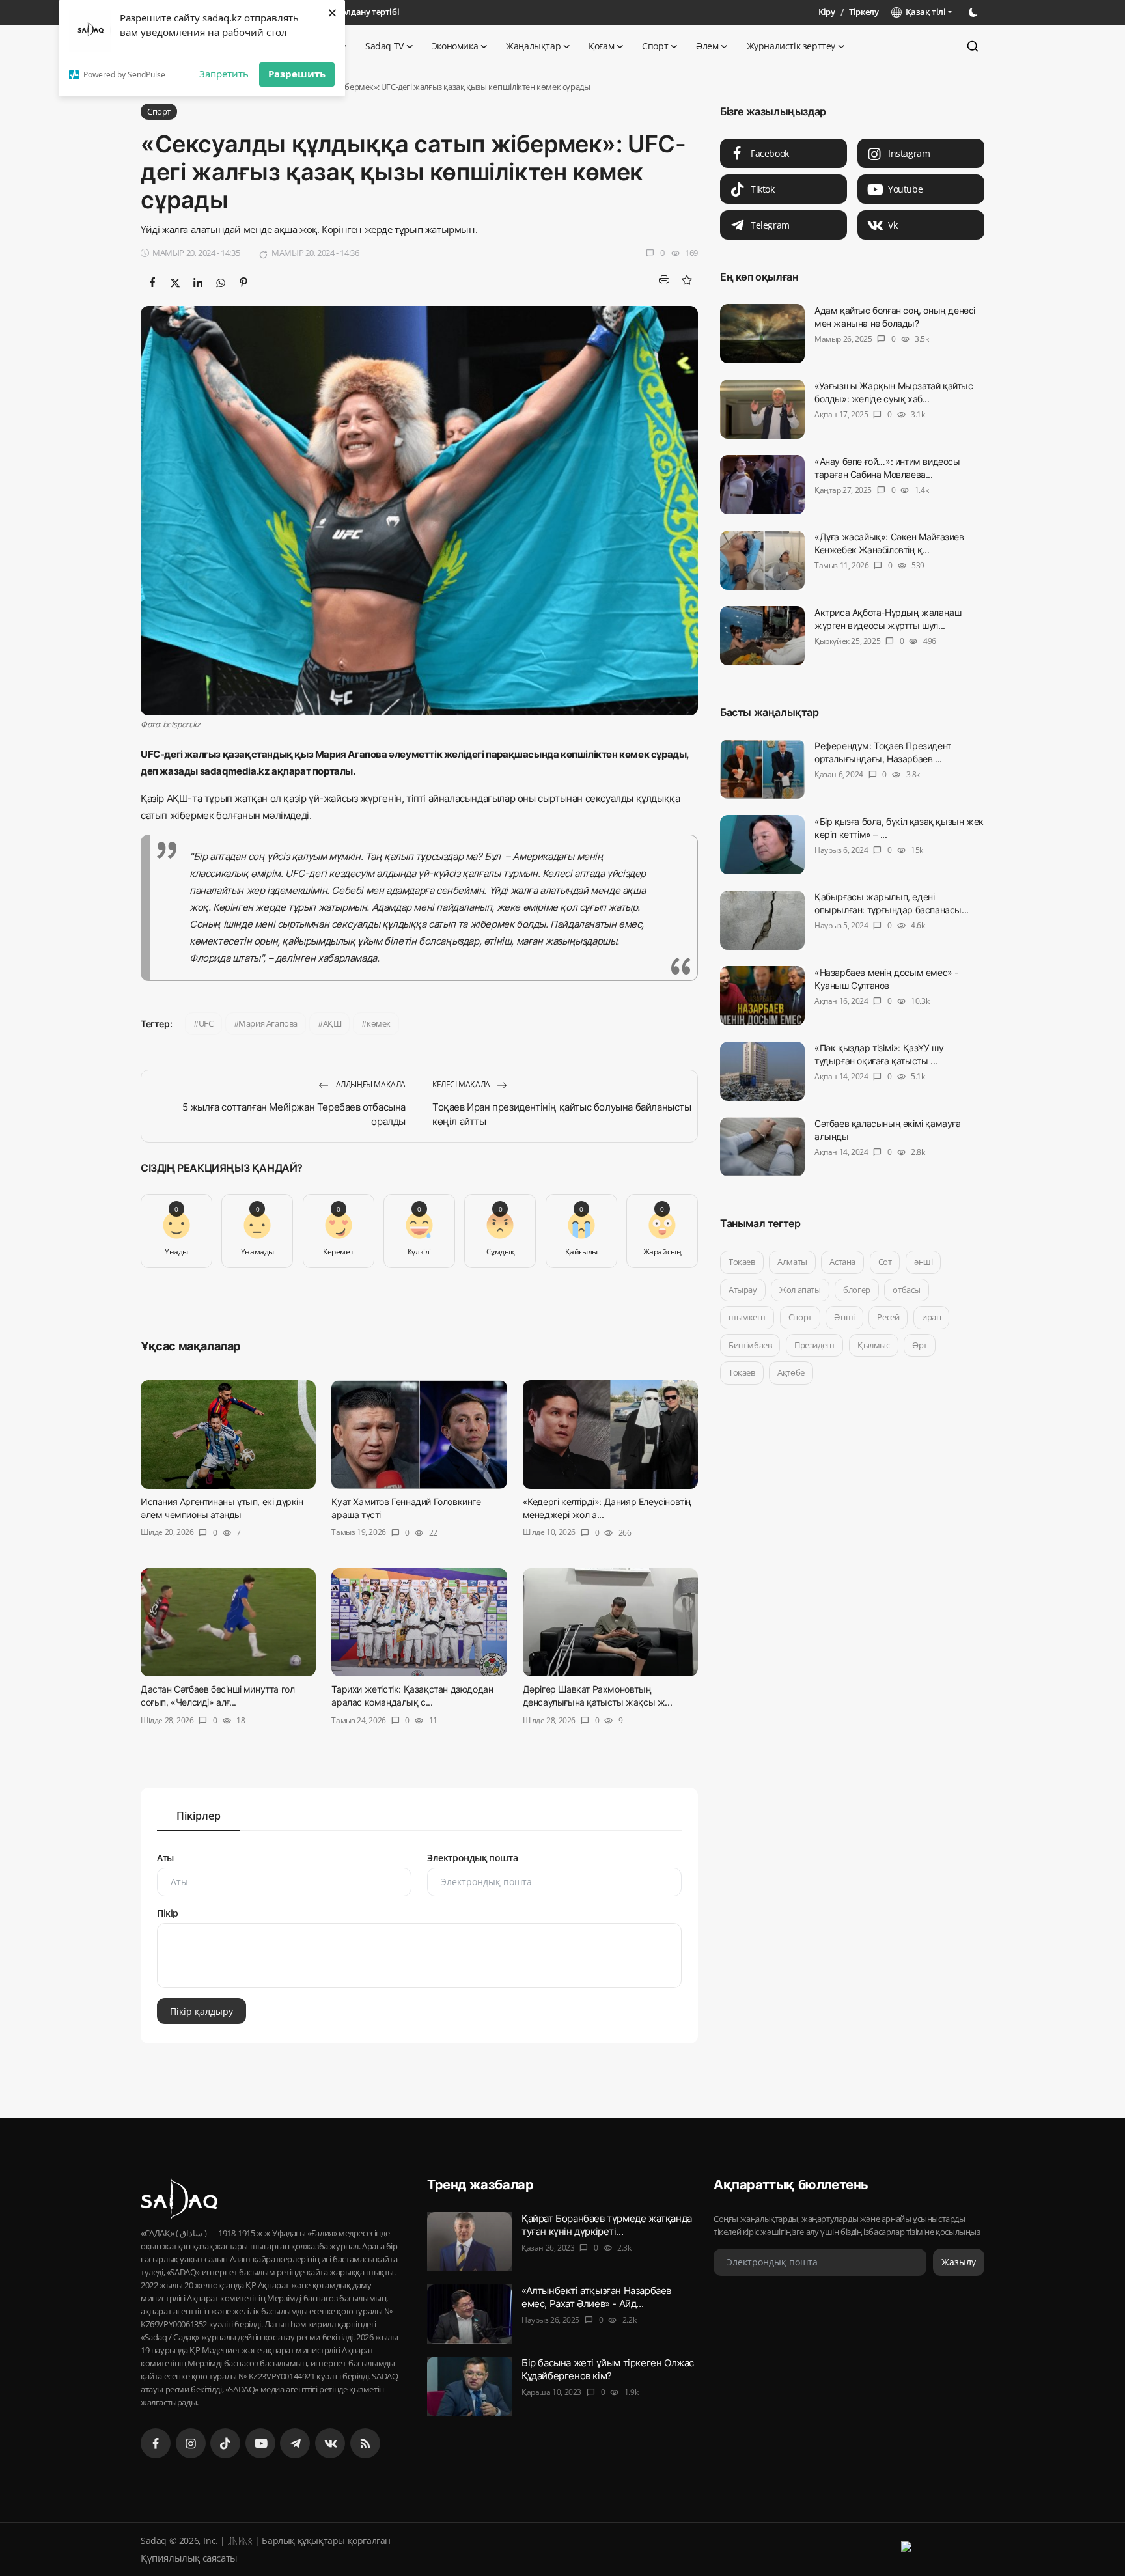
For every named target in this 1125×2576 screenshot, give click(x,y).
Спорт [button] (655, 46)
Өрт (920, 1345)
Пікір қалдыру (201, 2011)
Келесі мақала (462, 1084)
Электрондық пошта (472, 1858)
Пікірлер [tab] (199, 1816)
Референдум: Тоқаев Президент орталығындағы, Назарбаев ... (883, 752)
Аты (165, 1858)
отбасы (907, 1290)
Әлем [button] (707, 46)
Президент (814, 1345)
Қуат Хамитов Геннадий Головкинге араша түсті (406, 1508)
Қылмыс (874, 1345)
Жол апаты (800, 1290)
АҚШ (332, 1023)
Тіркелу (864, 12)
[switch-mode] (975, 12)
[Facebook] (156, 2443)
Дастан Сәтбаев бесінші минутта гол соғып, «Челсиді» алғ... (217, 1696)
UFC (206, 1023)
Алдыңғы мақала (370, 1084)
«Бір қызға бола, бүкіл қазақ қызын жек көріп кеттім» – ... (899, 828)
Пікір (168, 1913)
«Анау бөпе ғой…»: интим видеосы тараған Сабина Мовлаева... (887, 468)
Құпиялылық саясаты (189, 2558)
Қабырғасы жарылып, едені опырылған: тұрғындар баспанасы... (892, 903)
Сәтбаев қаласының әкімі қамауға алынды (888, 1130)
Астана (842, 1262)
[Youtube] (260, 2443)
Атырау (743, 1290)
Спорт (800, 1317)
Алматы (792, 1262)
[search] (973, 46)
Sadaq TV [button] (384, 46)
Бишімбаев (750, 1345)
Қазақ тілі (924, 12)
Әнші (844, 1317)
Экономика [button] (455, 46)
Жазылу (959, 2263)
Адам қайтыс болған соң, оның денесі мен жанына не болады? (895, 317)
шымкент (747, 1317)
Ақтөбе (791, 1372)
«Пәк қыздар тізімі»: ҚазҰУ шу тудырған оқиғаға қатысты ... (879, 1054)
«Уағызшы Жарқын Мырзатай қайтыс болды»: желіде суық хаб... (894, 392)
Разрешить (297, 74)
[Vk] (330, 2443)
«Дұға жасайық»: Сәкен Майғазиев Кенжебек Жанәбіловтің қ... (889, 543)
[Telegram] (295, 2443)
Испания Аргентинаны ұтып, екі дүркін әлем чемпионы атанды (222, 1508)
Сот (885, 1262)
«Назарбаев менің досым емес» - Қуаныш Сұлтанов (886, 979)
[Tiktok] (225, 2443)
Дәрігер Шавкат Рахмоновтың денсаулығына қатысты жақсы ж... (598, 1696)
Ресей (888, 1317)
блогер (857, 1290)
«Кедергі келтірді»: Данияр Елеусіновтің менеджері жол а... (607, 1508)
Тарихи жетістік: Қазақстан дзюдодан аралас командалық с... (412, 1696)
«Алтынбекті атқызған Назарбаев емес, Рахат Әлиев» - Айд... (596, 2297)
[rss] (365, 2443)
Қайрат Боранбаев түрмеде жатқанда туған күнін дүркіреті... (607, 2225)
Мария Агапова (268, 1023)
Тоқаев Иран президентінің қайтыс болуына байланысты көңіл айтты (562, 1114)
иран (931, 1317)
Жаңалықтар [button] (533, 46)
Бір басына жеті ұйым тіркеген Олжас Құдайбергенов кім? (608, 2369)
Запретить (224, 74)
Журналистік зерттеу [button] (791, 46)
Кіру (826, 12)
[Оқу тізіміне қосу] (687, 280)
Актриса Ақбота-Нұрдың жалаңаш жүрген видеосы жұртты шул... (888, 619)
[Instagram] (191, 2443)
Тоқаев (742, 1262)
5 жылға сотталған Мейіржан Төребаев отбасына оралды (294, 1114)
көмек (379, 1023)
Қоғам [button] (601, 46)
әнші (923, 1262)
